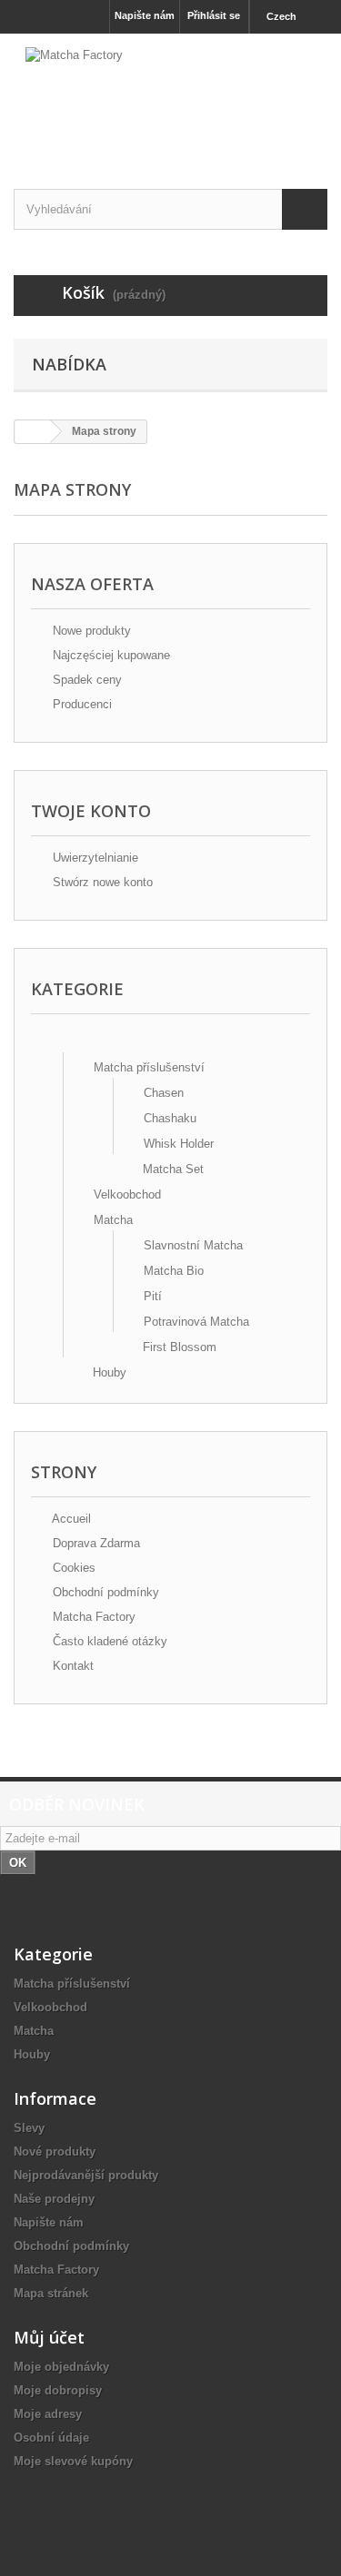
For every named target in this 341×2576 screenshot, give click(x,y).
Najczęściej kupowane (110, 655)
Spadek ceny (85, 680)
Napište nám (145, 15)
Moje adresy (48, 2414)
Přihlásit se (214, 15)
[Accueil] (63, 1042)
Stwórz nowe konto (101, 882)
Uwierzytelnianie (94, 858)
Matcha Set (173, 1169)
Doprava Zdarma (95, 1543)
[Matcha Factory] (170, 95)
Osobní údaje (51, 2438)
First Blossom (180, 1347)
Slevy (29, 2128)
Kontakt (71, 1666)
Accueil (70, 1519)
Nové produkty (55, 2152)
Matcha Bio (174, 1271)
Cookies (72, 1568)
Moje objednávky (61, 2367)
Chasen (164, 1093)
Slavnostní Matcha (193, 1245)
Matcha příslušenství (149, 1067)
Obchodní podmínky (104, 1592)
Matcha (113, 1220)
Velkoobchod (127, 1194)
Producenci (80, 704)
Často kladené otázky (108, 1641)
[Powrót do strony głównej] (33, 432)
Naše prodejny (54, 2199)
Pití (153, 1296)
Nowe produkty (90, 631)
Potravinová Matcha (196, 1322)
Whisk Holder (179, 1144)
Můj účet (49, 2337)
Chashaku (170, 1118)
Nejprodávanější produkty (86, 2175)
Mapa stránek (51, 2293)
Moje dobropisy (58, 2390)
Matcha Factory (92, 1617)
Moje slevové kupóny (73, 2461)
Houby (110, 1372)
